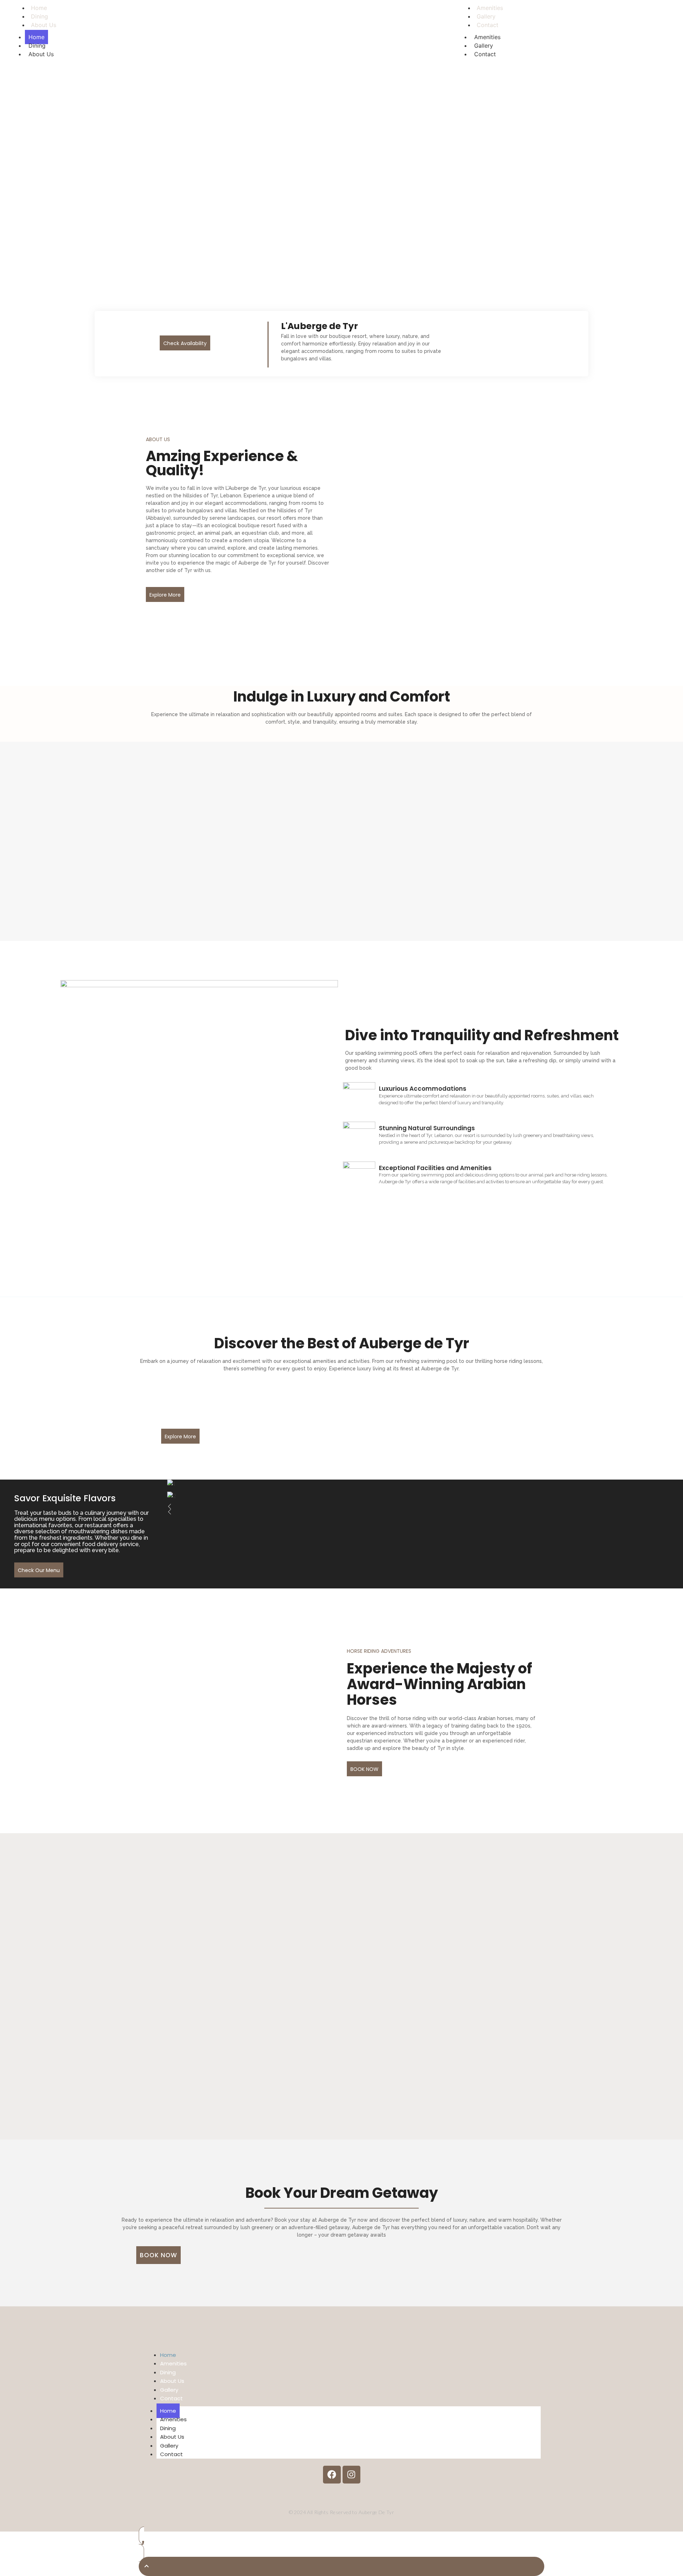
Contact (488, 25)
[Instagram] (351, 2475)
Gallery (484, 46)
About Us (44, 25)
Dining (37, 46)
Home (36, 37)
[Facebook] (332, 2475)
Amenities (487, 37)
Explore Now (341, 101)
